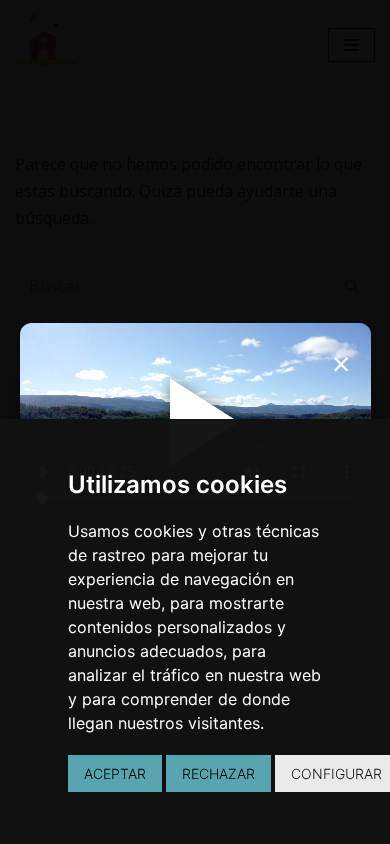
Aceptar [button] (115, 773)
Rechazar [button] (218, 773)
